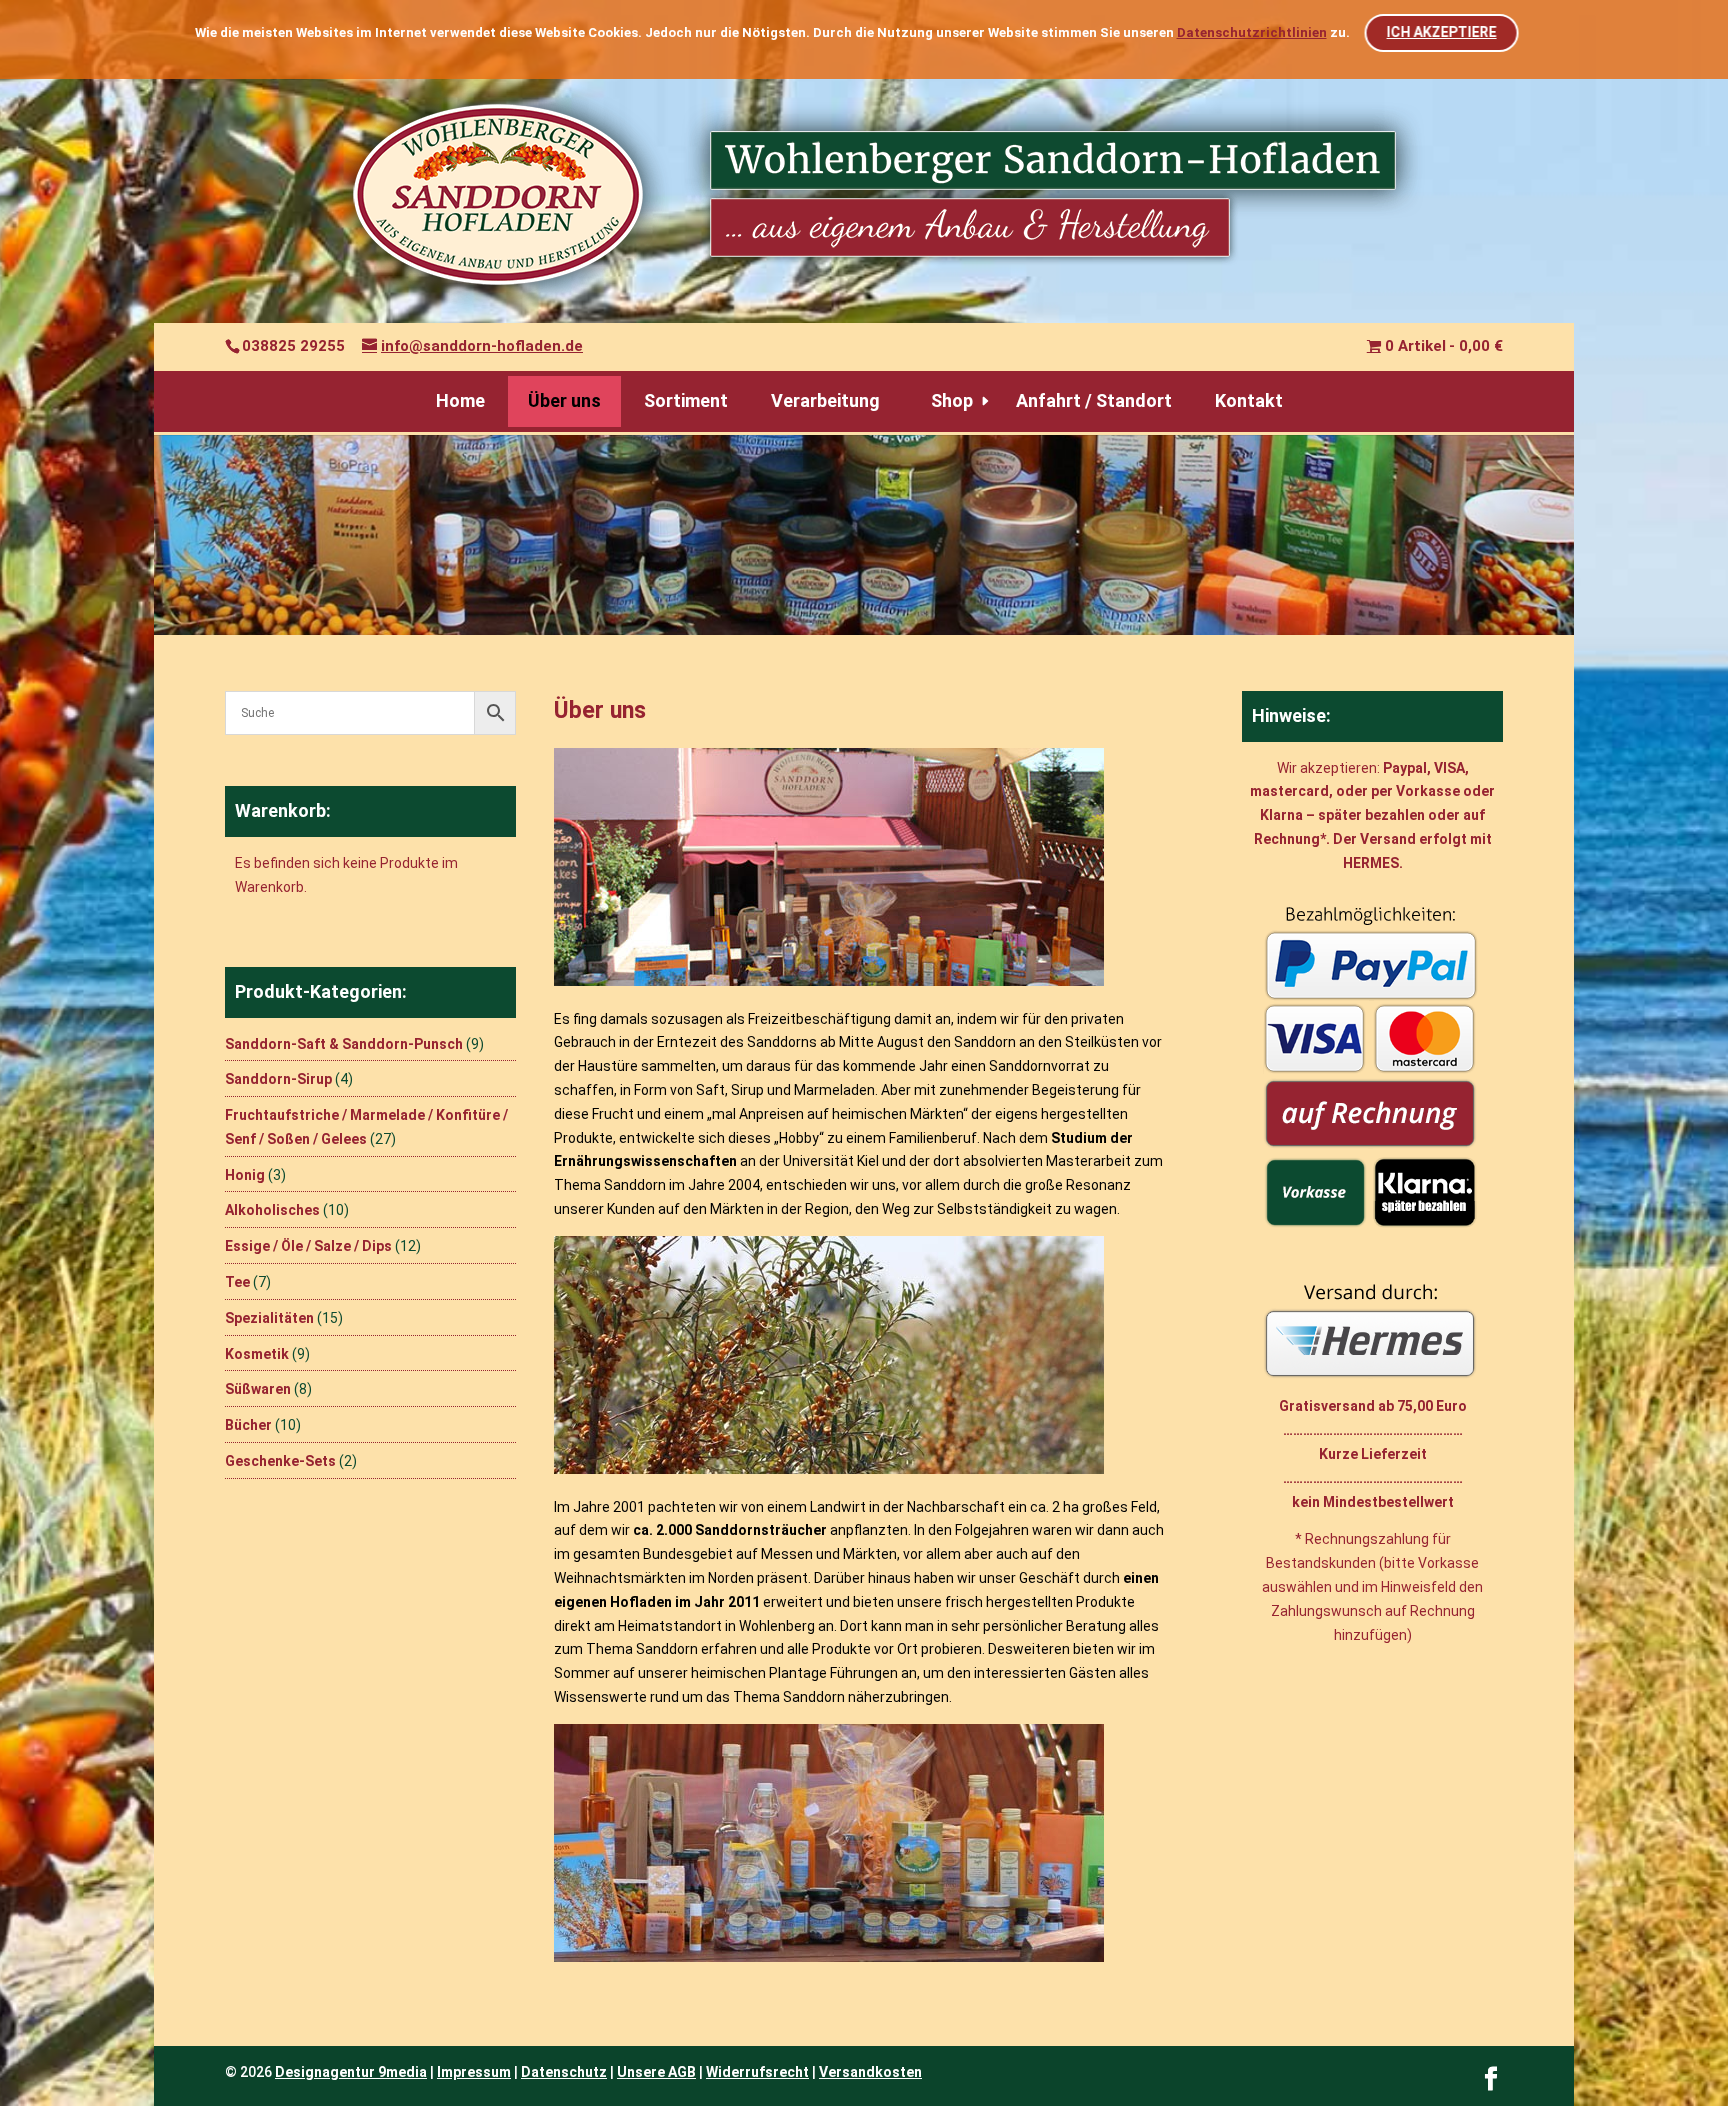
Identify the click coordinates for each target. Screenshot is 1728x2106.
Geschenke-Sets (280, 1461)
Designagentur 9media (351, 2072)
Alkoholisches (272, 1210)
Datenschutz (564, 2072)
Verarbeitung (825, 400)
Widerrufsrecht (757, 2072)
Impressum (474, 2072)
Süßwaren (258, 1389)
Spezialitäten (269, 1318)
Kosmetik (257, 1354)
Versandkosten (870, 2072)
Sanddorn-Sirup (278, 1079)
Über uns (564, 400)
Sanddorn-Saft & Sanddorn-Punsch (344, 1044)
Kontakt (1249, 400)
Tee (237, 1282)
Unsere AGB (656, 2072)
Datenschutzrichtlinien (1252, 32)
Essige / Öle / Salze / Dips (308, 1246)
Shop (952, 400)
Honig (245, 1175)
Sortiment (686, 400)
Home (460, 400)
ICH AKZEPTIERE (1441, 32)
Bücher (248, 1425)
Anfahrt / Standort (1094, 400)
